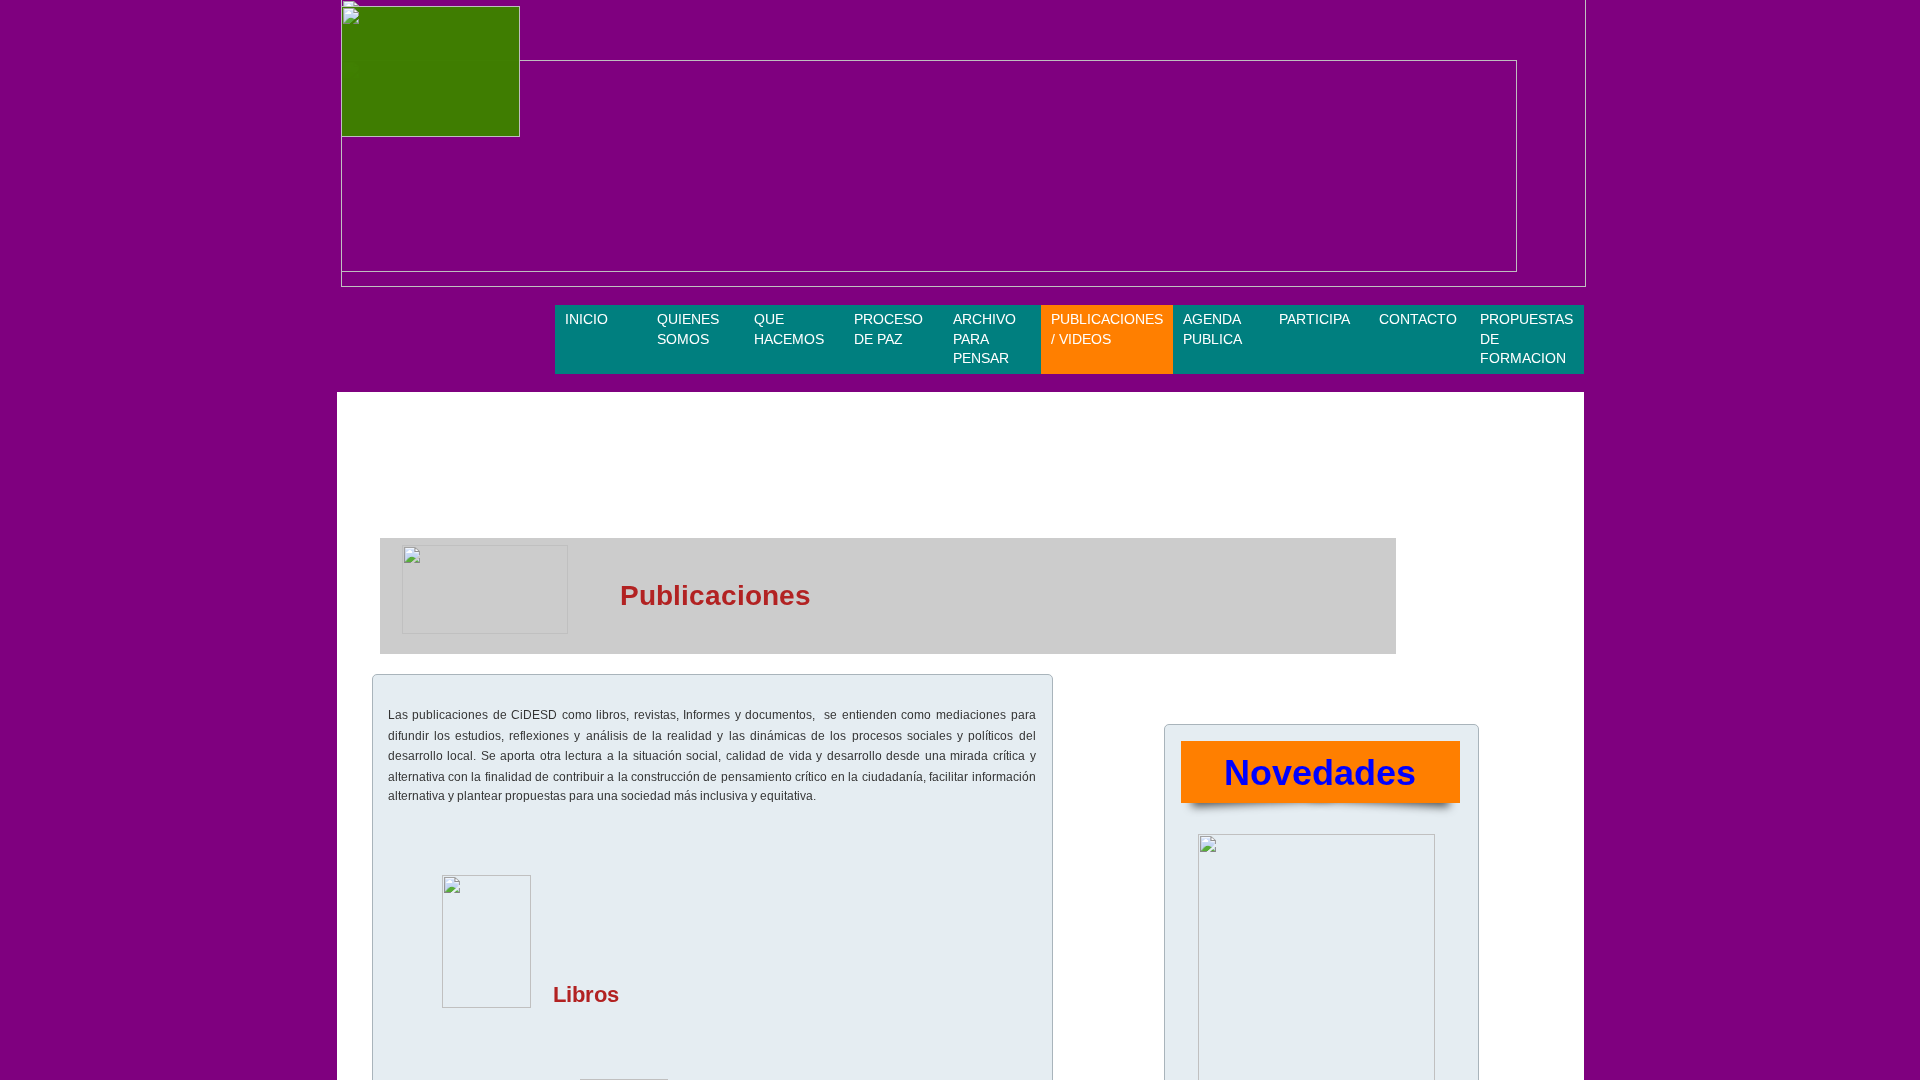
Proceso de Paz (888, 329)
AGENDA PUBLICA (1212, 329)
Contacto (1418, 319)
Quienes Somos (688, 329)
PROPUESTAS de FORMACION (1526, 338)
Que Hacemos (789, 329)
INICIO (586, 319)
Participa (1314, 319)
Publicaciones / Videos (1107, 329)
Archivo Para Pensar (984, 338)
